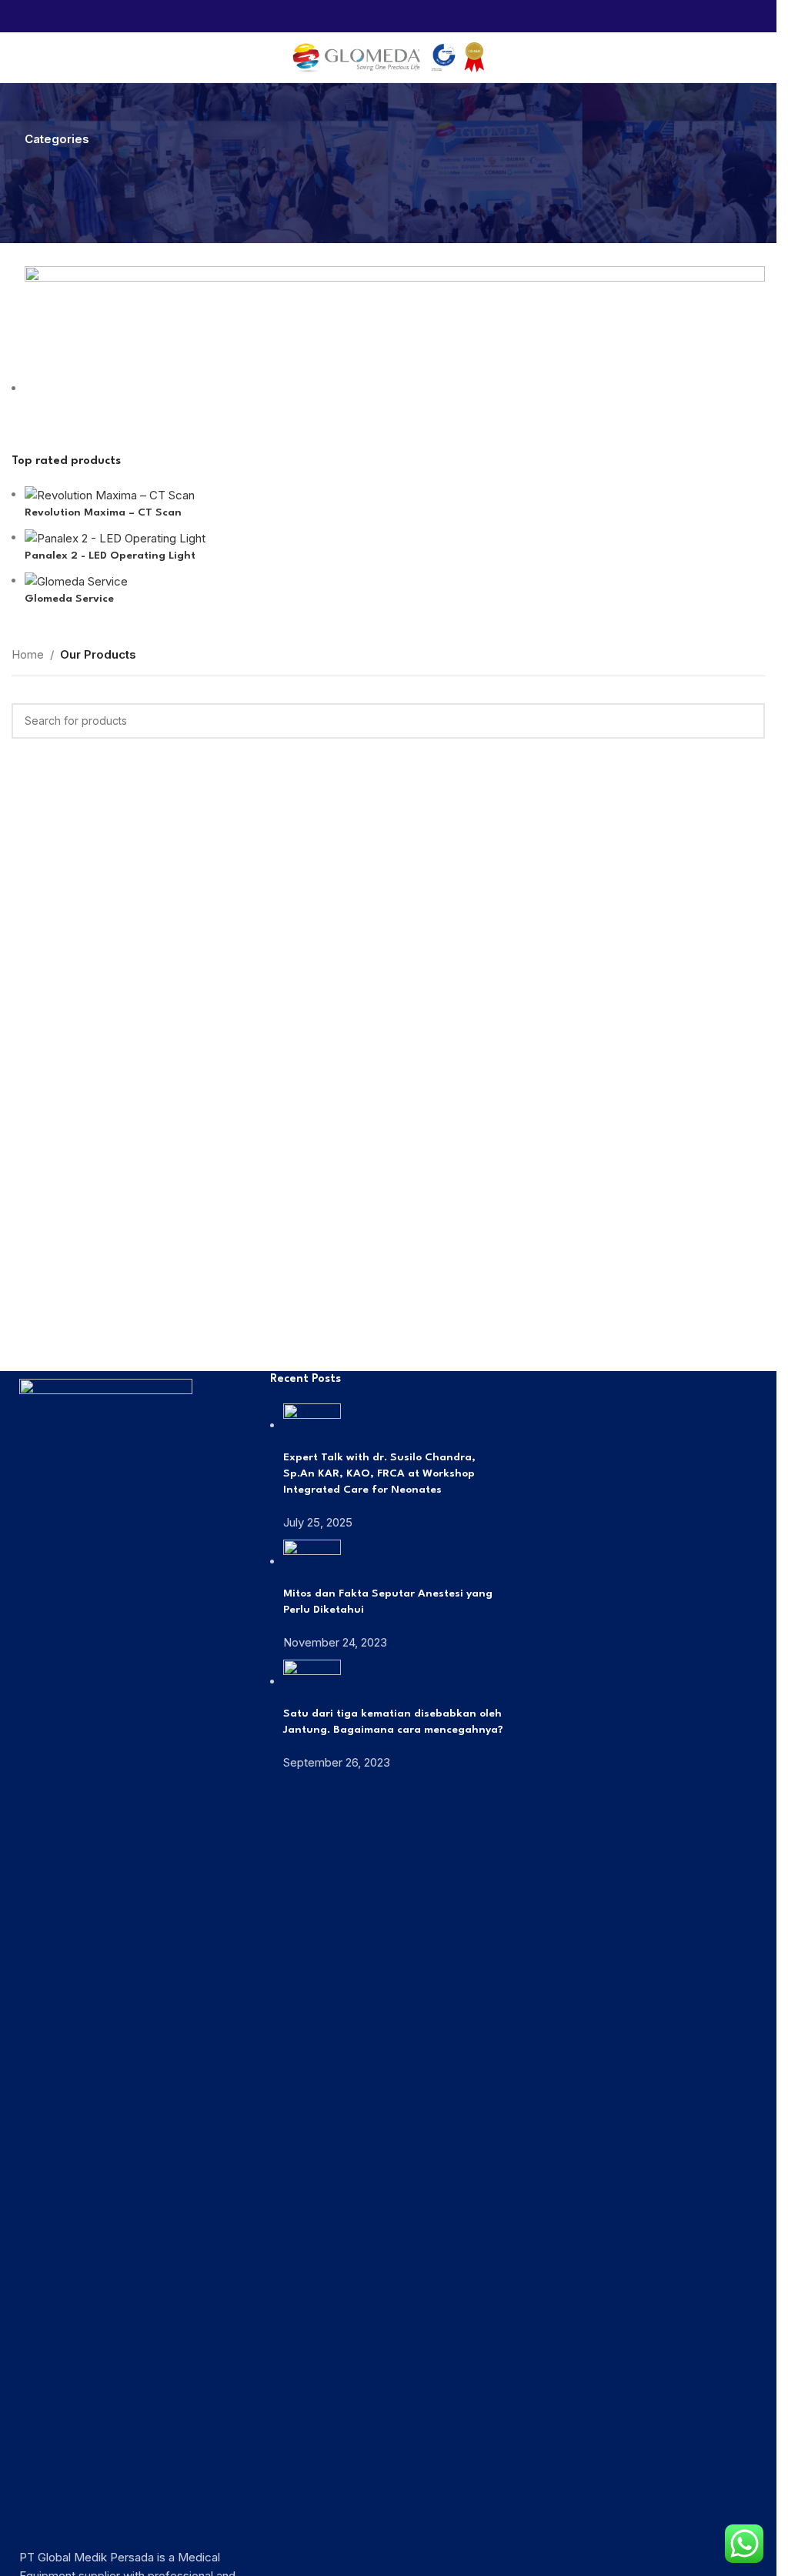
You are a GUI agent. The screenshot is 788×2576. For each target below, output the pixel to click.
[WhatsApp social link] (388, 16)
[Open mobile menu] (18, 58)
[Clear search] (31, 247)
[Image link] (106, 1955)
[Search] (759, 58)
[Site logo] (389, 57)
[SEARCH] (747, 721)
